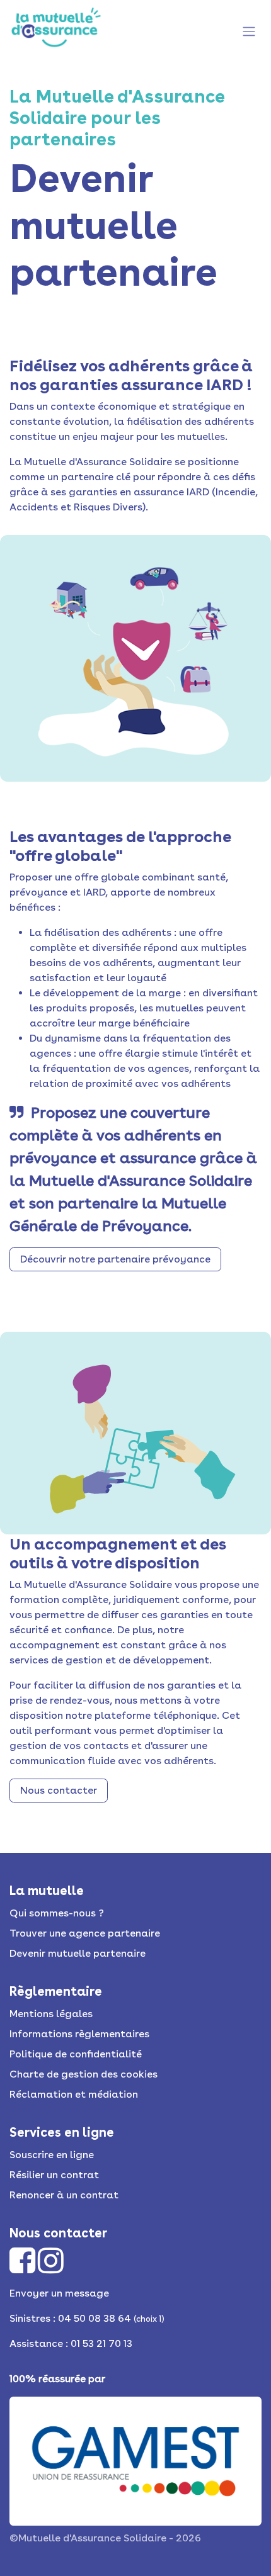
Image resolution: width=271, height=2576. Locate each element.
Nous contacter (59, 1790)
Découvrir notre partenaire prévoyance (115, 1259)
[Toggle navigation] (249, 30)
